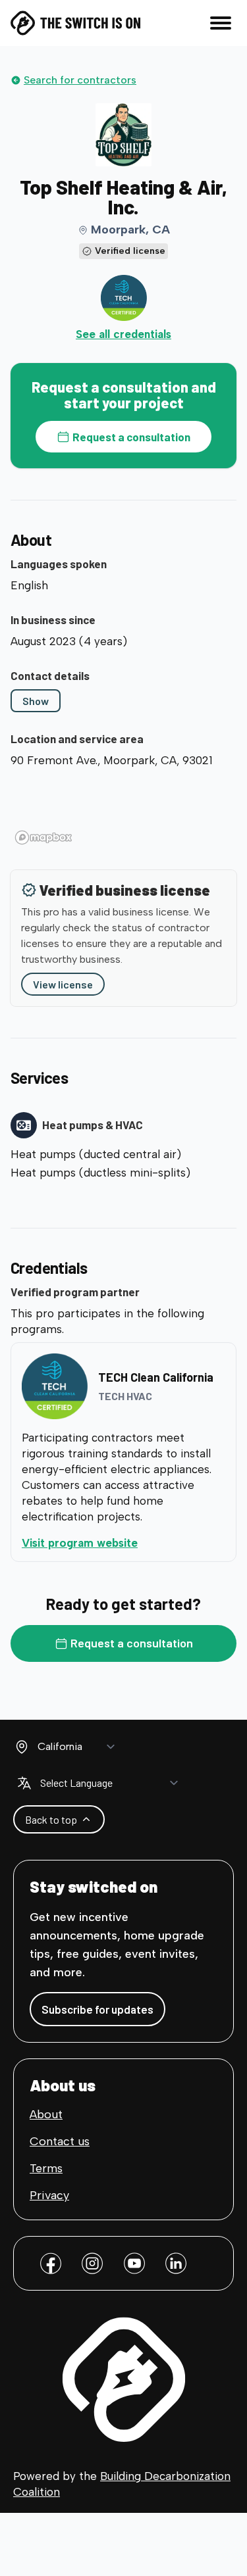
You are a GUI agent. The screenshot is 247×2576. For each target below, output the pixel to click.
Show (36, 701)
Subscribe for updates (97, 2009)
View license (63, 984)
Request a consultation (131, 437)
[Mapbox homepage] (43, 838)
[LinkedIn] (176, 2263)
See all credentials (123, 334)
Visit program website (123, 1543)
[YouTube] (134, 2263)
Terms (46, 2168)
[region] (123, 811)
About (46, 2114)
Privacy (49, 2195)
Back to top (51, 1819)
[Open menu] (221, 23)
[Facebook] (51, 2263)
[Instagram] (92, 2263)
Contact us (60, 2141)
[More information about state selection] (22, 1747)
